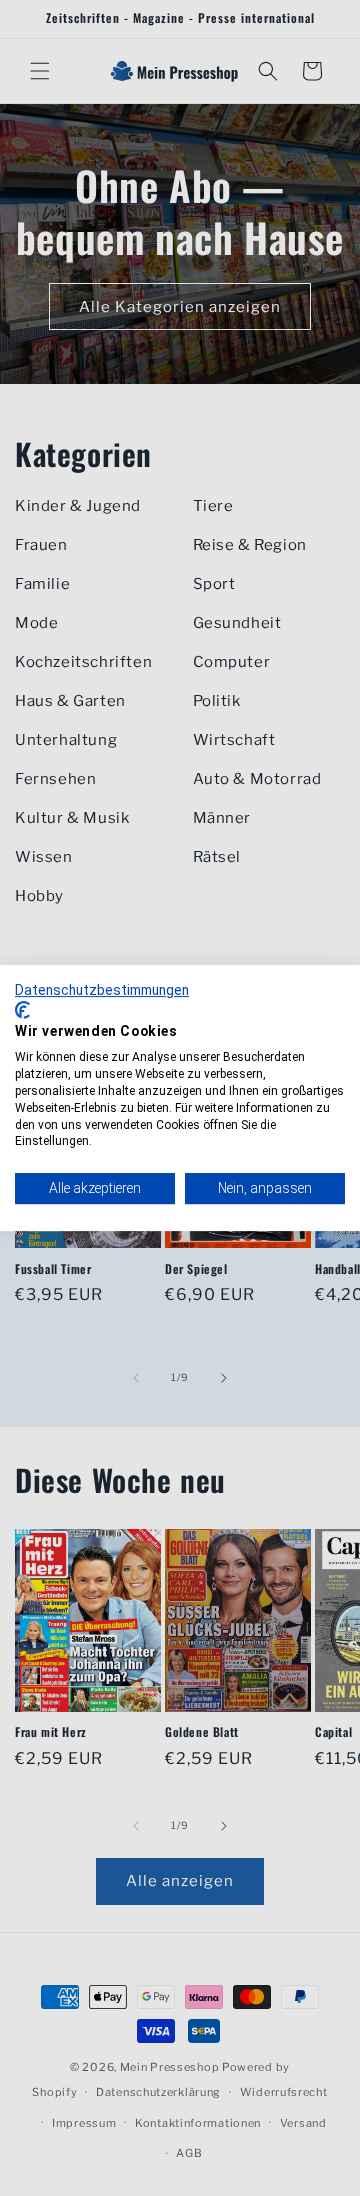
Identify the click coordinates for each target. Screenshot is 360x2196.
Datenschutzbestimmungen (102, 990)
